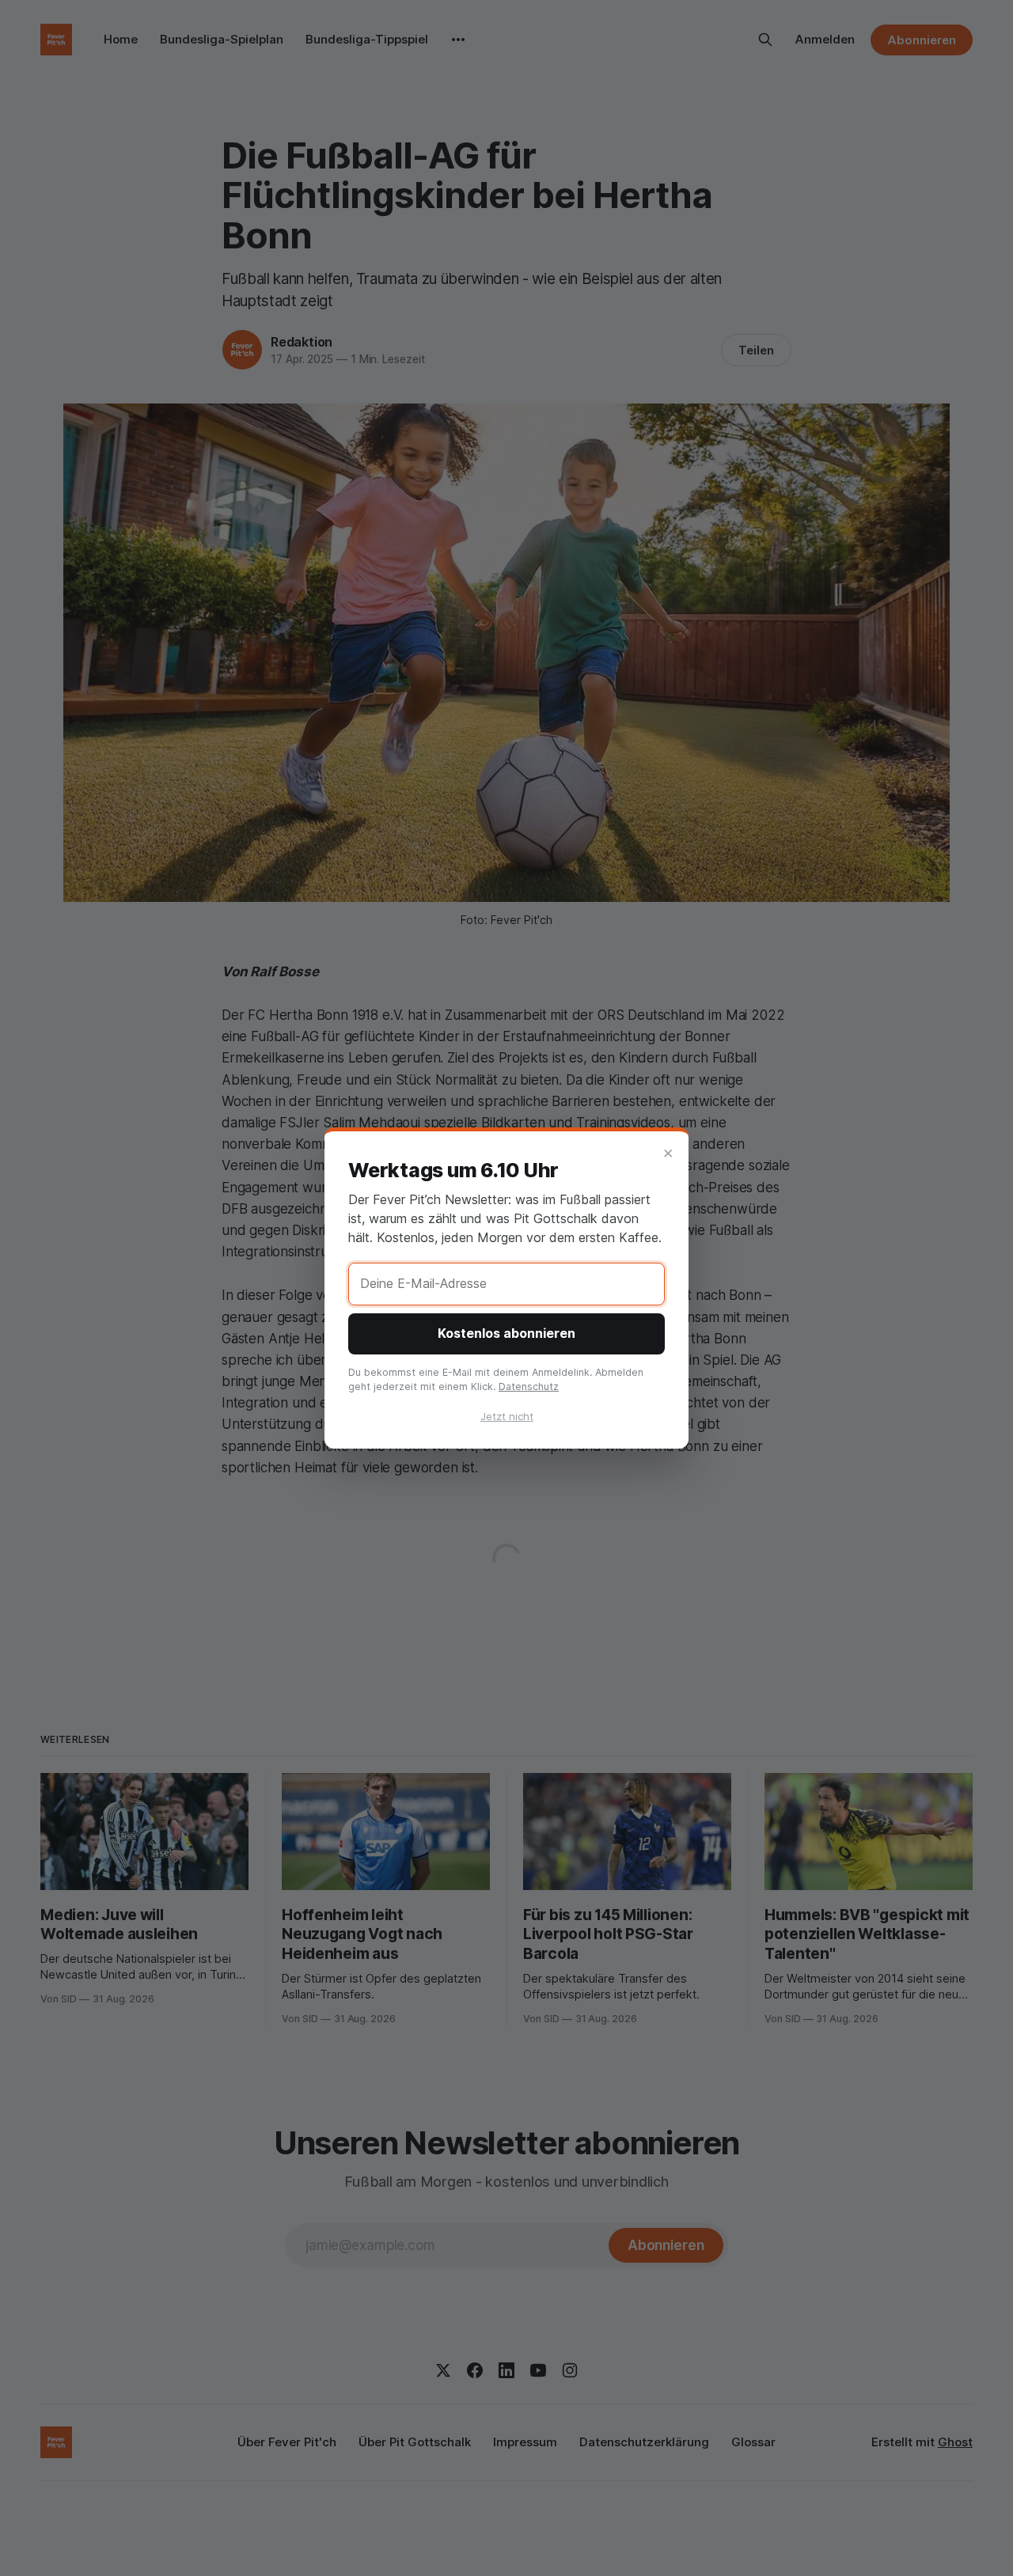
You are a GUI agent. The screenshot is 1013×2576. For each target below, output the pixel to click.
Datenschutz (529, 1386)
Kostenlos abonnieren (506, 1333)
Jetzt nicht (507, 1416)
